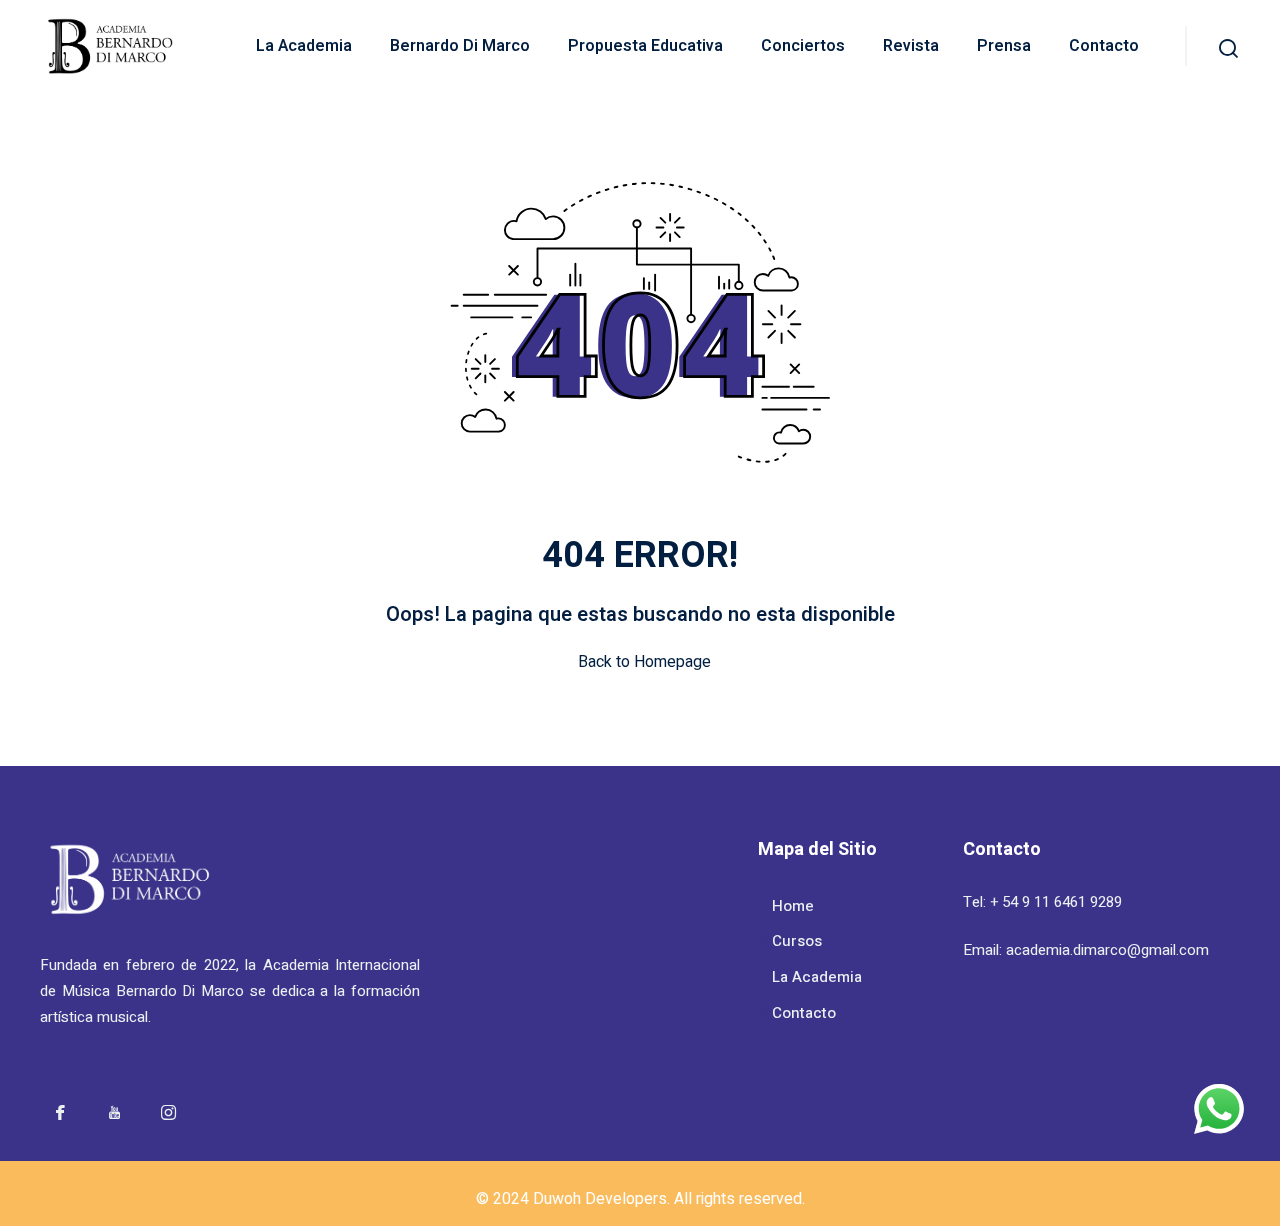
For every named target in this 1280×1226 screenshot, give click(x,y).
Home (793, 906)
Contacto (1104, 46)
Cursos (797, 941)
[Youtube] (114, 1111)
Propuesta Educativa (645, 46)
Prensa (1004, 46)
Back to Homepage (644, 662)
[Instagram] (168, 1111)
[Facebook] (60, 1111)
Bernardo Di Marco (460, 46)
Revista (911, 46)
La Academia (304, 46)
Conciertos (803, 46)
